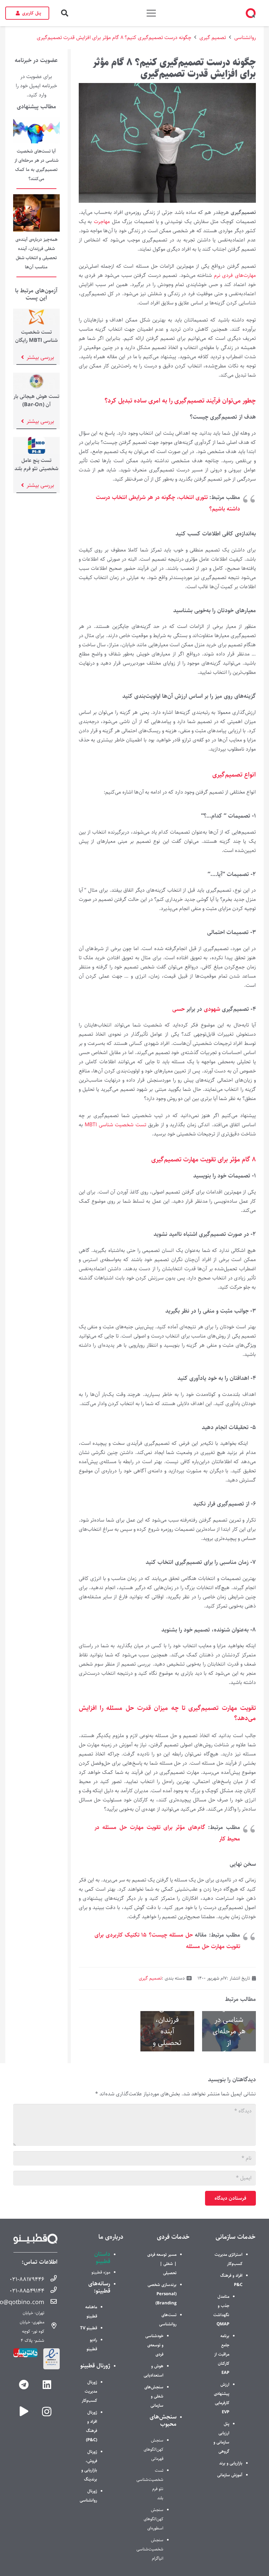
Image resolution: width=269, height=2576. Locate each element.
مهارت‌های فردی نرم (235, 275)
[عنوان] (24, 2411)
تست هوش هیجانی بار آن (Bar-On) (36, 401)
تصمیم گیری (213, 38)
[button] (65, 13)
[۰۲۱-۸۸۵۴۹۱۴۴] (51, 2291)
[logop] (251, 13)
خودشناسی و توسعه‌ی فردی (154, 2345)
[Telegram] (24, 2385)
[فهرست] (152, 13)
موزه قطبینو (101, 2272)
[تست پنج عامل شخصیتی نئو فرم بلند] (36, 441)
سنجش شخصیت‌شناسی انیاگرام (150, 2549)
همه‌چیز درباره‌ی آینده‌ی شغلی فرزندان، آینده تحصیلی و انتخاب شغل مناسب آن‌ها (167, 2031)
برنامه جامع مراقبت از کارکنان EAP (222, 2354)
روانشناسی (245, 38)
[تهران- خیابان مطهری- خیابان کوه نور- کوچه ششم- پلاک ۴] (51, 2327)
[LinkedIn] (47, 2385)
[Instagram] (47, 2411)
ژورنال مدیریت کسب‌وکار (89, 2391)
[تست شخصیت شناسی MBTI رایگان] (36, 313)
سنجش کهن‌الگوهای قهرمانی (154, 2449)
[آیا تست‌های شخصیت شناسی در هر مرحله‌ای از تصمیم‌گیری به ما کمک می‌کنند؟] (36, 122)
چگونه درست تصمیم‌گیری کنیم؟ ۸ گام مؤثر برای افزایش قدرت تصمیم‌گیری (114, 38)
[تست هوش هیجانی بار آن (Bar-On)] (36, 377)
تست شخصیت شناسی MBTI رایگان (36, 336)
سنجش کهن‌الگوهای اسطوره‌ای (154, 2519)
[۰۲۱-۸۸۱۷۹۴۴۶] (51, 2279)
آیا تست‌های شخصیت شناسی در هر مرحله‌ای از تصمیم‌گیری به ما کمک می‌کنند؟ (229, 2031)
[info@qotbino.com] (51, 2302)
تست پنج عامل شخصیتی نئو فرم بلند (36, 465)
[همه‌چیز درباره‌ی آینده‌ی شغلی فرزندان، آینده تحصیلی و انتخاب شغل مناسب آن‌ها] (36, 199)
